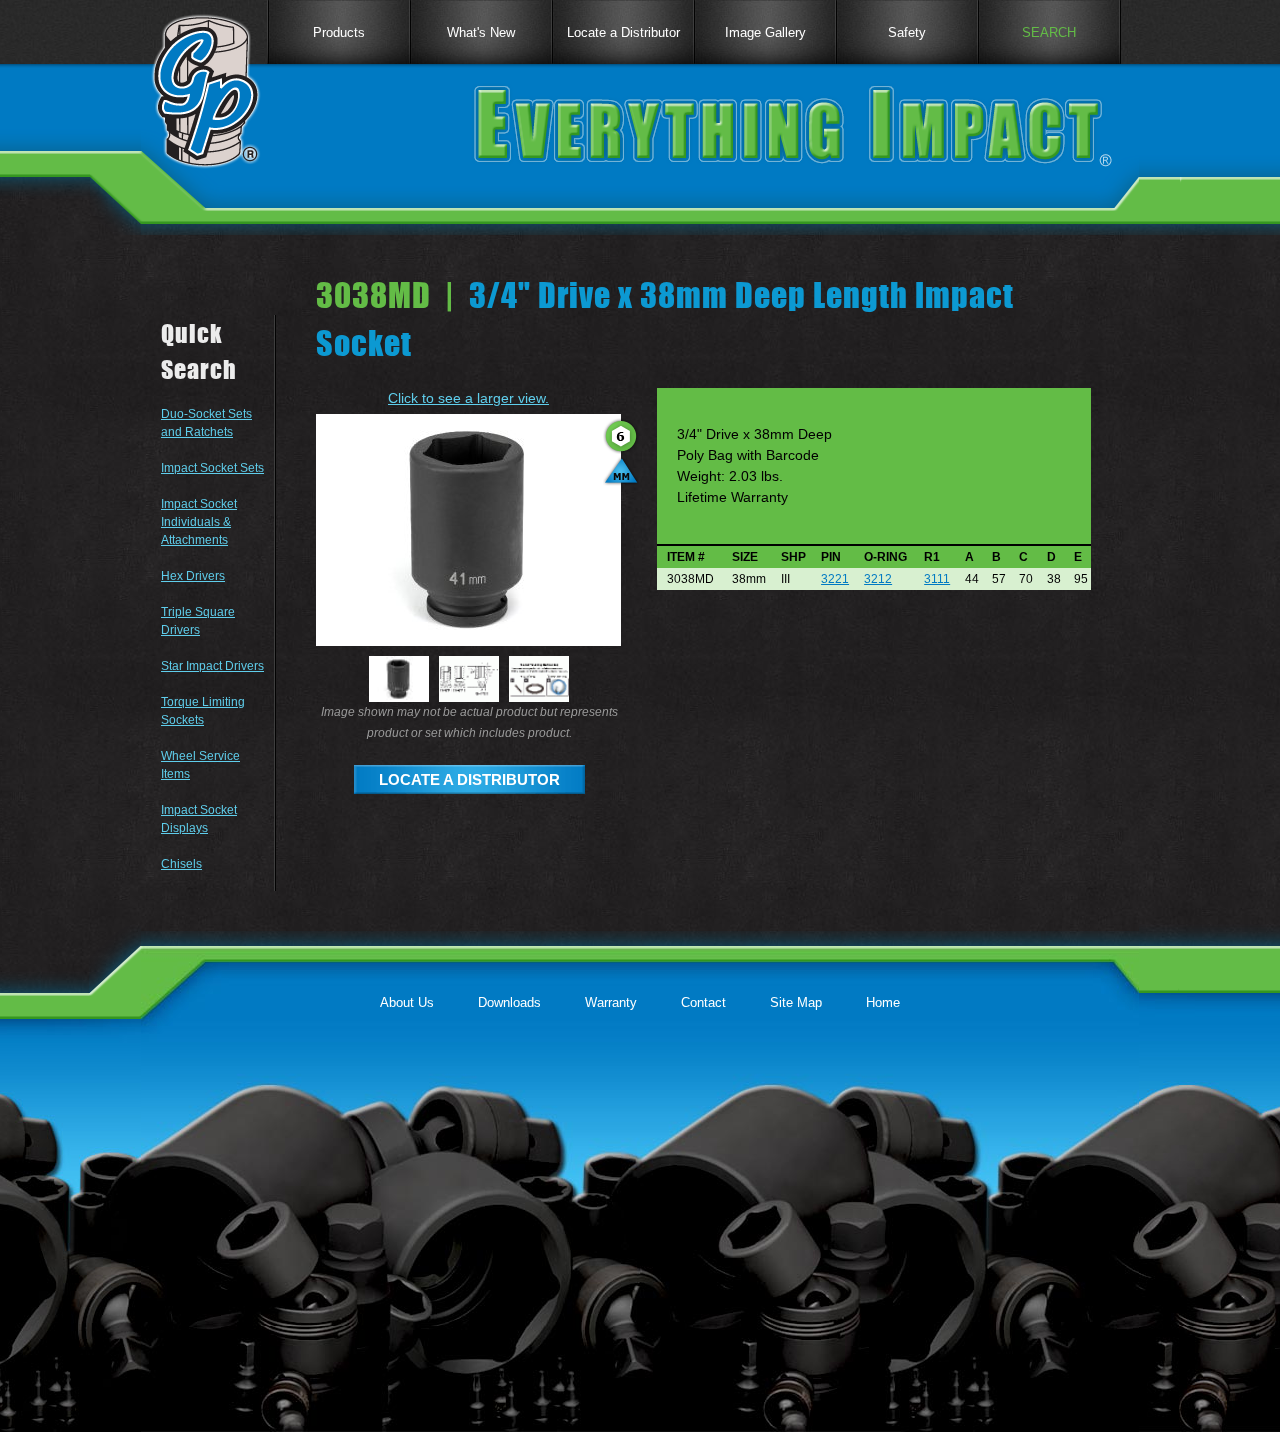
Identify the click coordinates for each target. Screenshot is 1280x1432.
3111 (937, 579)
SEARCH (1049, 32)
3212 (878, 579)
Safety (907, 32)
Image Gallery (765, 32)
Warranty (611, 1002)
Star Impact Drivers (212, 666)
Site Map (796, 1002)
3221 (835, 579)
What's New (481, 32)
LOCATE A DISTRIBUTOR (469, 779)
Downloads (509, 1002)
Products (339, 32)
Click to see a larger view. (468, 398)
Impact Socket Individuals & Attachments (199, 522)
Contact (703, 1002)
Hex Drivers (193, 576)
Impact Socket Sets (212, 468)
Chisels (181, 864)
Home (883, 1002)
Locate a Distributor (623, 32)
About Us (407, 1002)
